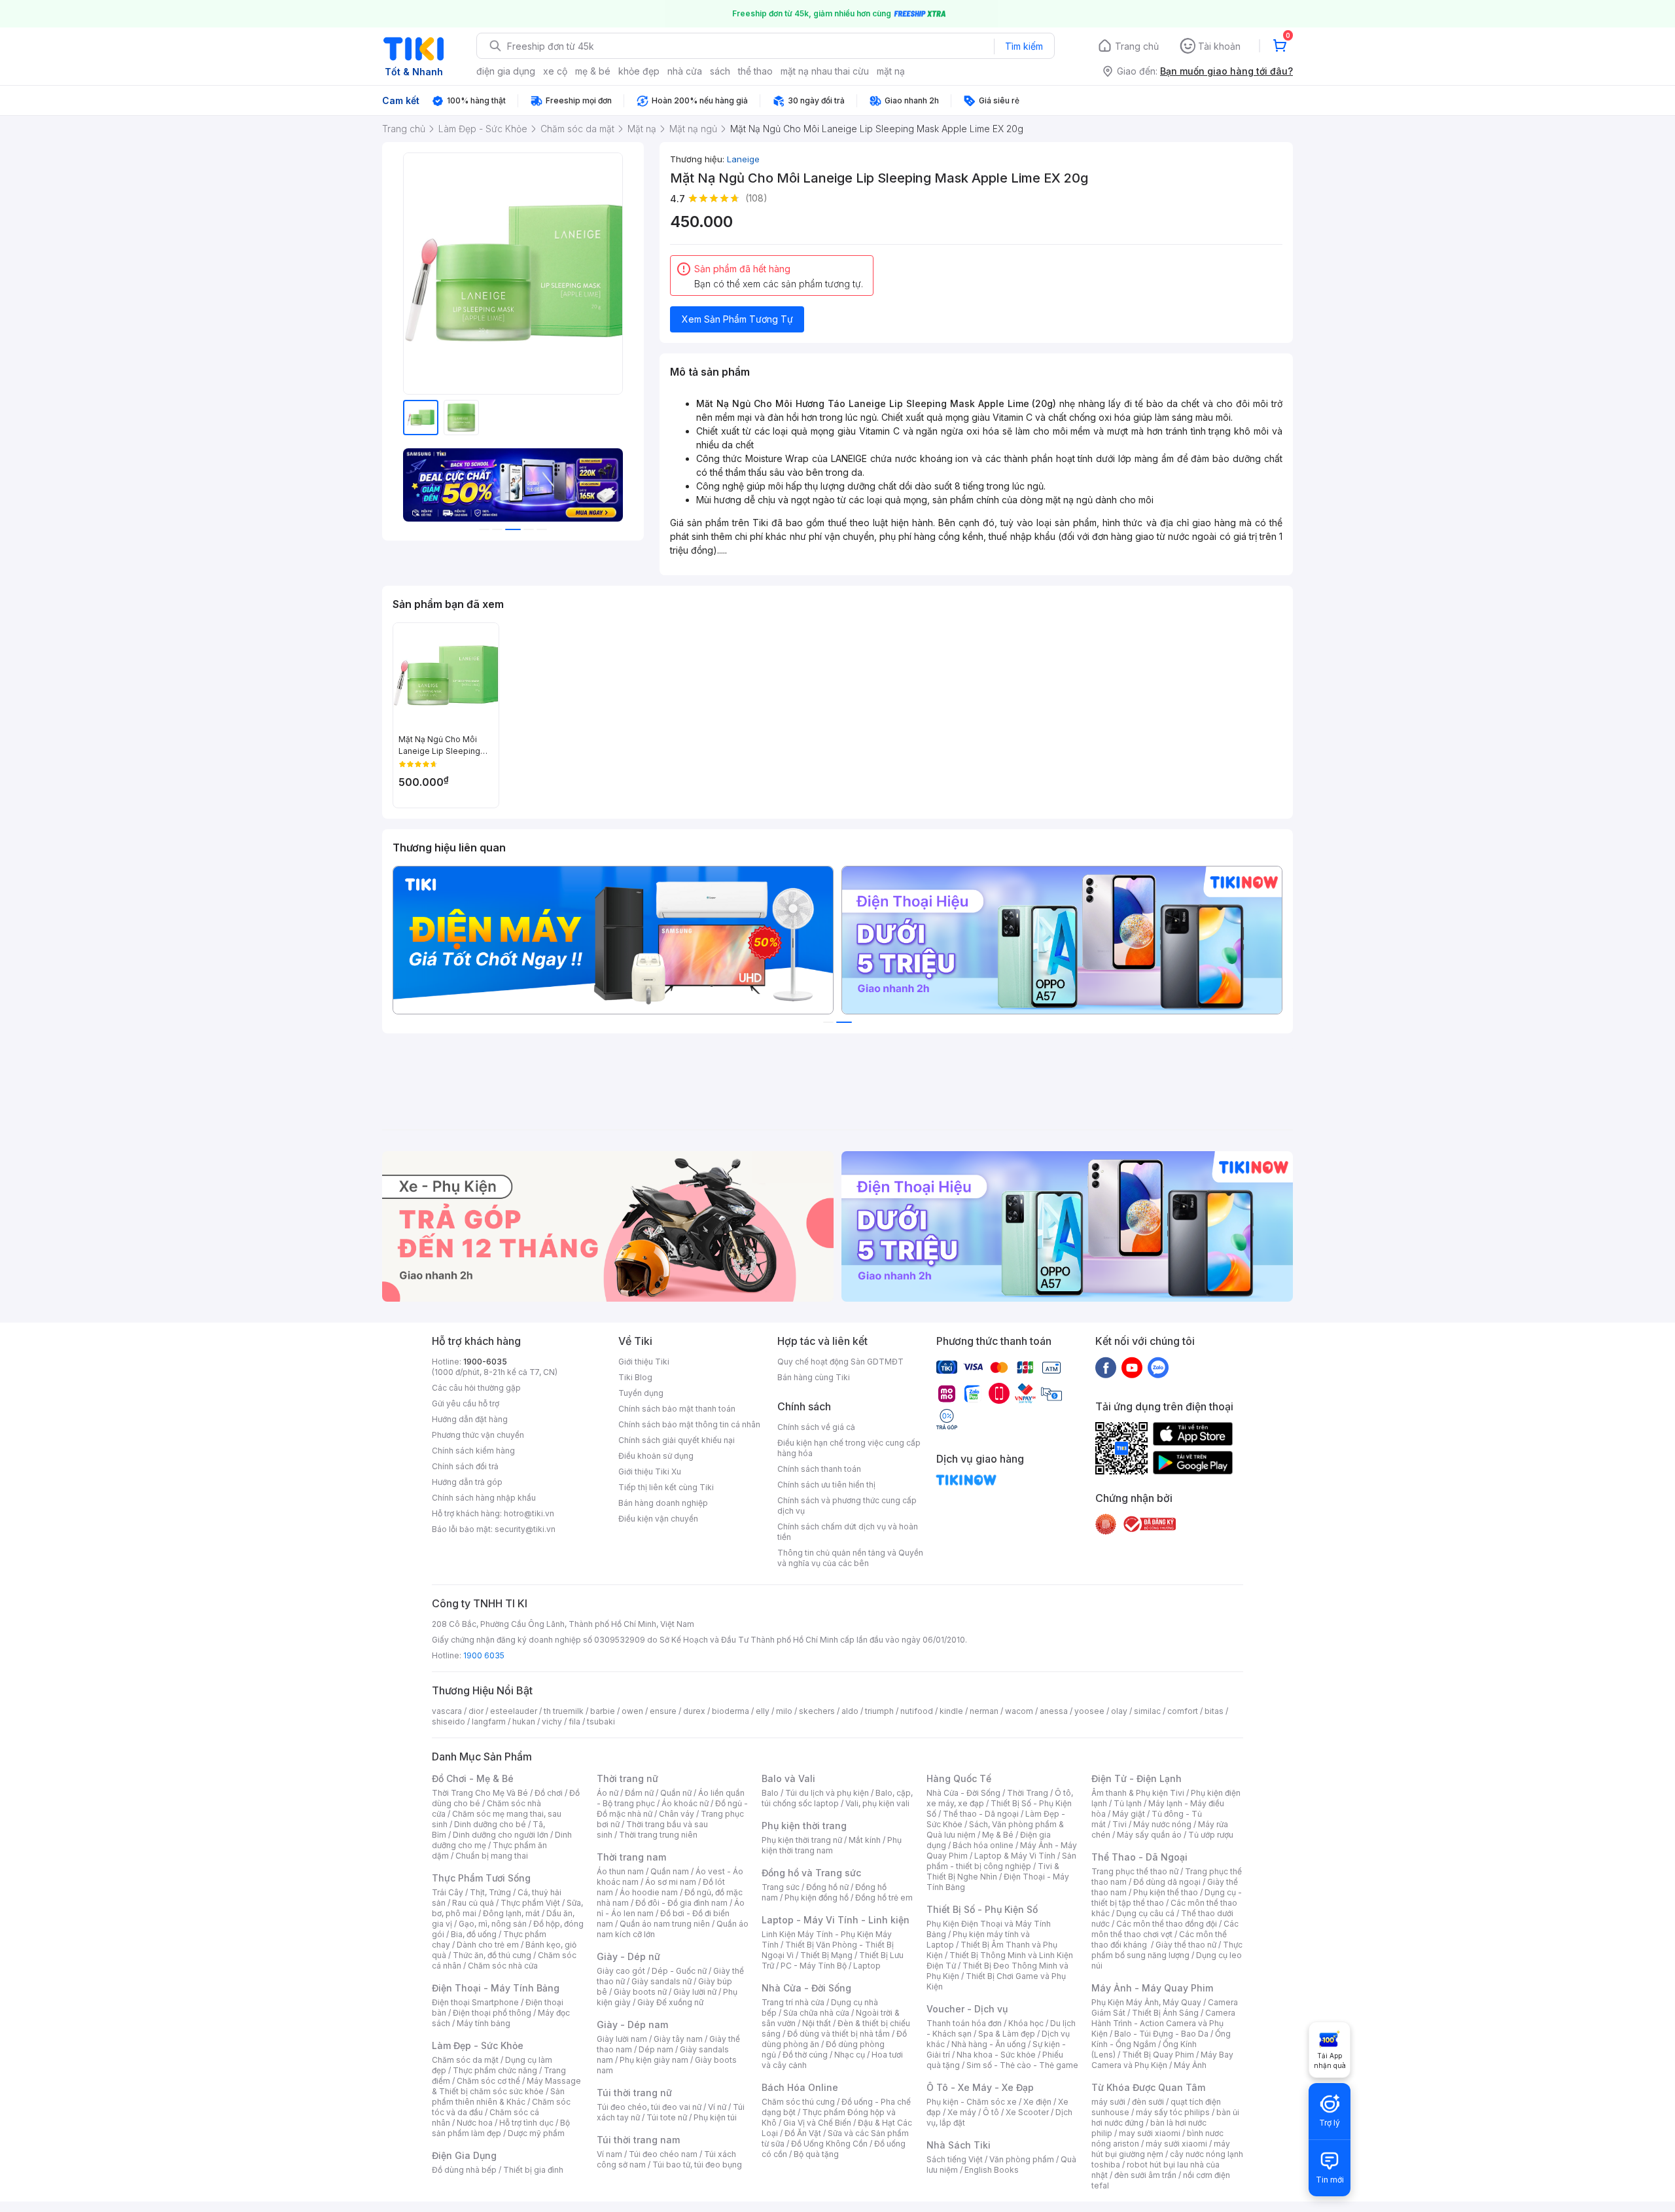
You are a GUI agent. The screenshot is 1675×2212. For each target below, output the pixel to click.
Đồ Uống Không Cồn (829, 2144)
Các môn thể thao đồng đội (1167, 1924)
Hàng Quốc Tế (959, 1778)
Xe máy (962, 2112)
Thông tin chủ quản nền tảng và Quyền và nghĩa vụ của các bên (850, 1558)
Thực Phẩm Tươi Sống (481, 1878)
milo (784, 1711)
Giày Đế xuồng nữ (670, 2002)
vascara (447, 1711)
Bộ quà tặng (816, 2154)
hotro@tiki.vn (529, 1513)
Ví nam (609, 2154)
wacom (1019, 1711)
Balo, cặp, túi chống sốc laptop (837, 1798)
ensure (663, 1711)
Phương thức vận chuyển (478, 1435)
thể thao (755, 71)
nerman (984, 1711)
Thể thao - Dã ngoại (981, 1814)
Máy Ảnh (1190, 2065)
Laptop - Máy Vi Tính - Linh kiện (836, 1920)
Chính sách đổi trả (465, 1466)
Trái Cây (448, 1892)
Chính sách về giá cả (816, 1427)
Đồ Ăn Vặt (803, 2133)
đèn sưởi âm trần (1145, 2175)
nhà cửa (685, 71)
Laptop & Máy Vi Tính (1015, 1856)
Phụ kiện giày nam (654, 2060)
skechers (817, 1711)
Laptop (867, 1966)
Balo (770, 1793)
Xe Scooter (1027, 2112)
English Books (992, 2170)
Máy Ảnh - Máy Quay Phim (1152, 1988)
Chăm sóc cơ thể (488, 2081)
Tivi (1120, 1824)
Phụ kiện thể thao (1166, 1892)
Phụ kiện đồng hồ (817, 1898)
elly (763, 1711)
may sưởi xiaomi (1150, 2133)
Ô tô (991, 2112)
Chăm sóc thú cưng (798, 2102)
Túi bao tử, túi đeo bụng (697, 2165)
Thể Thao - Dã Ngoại (1139, 1857)
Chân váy (677, 1814)
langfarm (489, 1721)
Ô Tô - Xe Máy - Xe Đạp (980, 2087)
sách (720, 71)
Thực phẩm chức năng (495, 2070)
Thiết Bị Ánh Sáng (1165, 2013)
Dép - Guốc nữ (679, 1971)
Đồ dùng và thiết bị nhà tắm (838, 2034)
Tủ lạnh (1128, 1803)
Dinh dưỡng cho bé (490, 1824)
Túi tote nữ (667, 2117)
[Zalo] (1158, 1367)
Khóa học (1026, 2023)
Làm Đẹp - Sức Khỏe (478, 2045)
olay (1119, 1711)
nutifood (917, 1711)
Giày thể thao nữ (1186, 1945)
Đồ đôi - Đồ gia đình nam (681, 1903)
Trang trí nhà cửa (793, 2002)
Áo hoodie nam (649, 1892)
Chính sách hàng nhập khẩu (484, 1498)
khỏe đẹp (639, 71)
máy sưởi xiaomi (1176, 2144)
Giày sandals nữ (661, 1981)
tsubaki (601, 1721)
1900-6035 (485, 1362)
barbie (603, 1711)
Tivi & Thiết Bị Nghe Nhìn (993, 1871)
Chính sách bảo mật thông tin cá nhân (689, 1424)
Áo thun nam (620, 1871)
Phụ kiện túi (715, 2117)
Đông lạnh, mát (511, 1913)
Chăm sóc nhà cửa (503, 1966)
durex (694, 1711)
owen (632, 1711)
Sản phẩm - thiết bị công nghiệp (1001, 1861)
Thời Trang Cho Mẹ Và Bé (480, 1793)
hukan (524, 1721)
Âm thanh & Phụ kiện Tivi (1138, 1793)
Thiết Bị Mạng (826, 1955)
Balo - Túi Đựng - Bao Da (1161, 2034)
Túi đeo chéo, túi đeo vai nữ (649, 2107)
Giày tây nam (678, 2039)
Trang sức (781, 1887)
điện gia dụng (506, 71)
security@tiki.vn (525, 1529)
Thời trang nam (631, 1857)
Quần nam (670, 1871)
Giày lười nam (622, 2039)
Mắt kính (865, 1840)
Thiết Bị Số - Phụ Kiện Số (982, 1909)
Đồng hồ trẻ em (884, 1898)
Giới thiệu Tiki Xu (650, 1472)
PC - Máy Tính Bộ (814, 1966)
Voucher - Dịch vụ (967, 2009)
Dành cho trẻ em (488, 1945)
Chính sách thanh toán (819, 1469)
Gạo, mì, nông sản (493, 1924)
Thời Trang (1028, 1793)
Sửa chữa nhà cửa (816, 2013)
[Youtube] (1132, 1367)
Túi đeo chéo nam (663, 2154)
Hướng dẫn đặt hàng (470, 1419)
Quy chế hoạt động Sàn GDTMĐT (840, 1362)
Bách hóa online (983, 1845)
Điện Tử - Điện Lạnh (1137, 1778)
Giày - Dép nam (632, 2025)
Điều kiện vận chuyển (658, 1519)
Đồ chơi (549, 1793)
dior (476, 1711)
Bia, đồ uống (474, 1934)
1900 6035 (484, 1655)
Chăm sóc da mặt (465, 2060)
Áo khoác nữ (685, 1803)
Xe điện (1037, 2102)
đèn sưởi (1148, 2102)
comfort (1183, 1711)
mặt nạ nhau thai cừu (825, 71)
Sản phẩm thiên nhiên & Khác (498, 2096)
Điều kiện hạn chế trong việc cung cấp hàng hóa (849, 1448)
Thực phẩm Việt (530, 1903)
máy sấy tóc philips (1173, 2112)
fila (574, 1721)
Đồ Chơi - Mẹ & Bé (473, 1778)
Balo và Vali (788, 1778)
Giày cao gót (621, 1971)
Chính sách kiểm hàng (473, 1451)
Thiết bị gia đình (533, 2170)
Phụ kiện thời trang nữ (802, 1840)
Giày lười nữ (695, 1992)
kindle (951, 1711)
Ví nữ (717, 2107)
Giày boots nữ (640, 1992)
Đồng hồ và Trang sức (811, 1873)
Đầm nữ (639, 1793)
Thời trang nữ (627, 1778)
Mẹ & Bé (998, 1835)
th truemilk (564, 1711)
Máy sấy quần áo (1149, 1835)
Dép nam (656, 2049)
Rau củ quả (473, 1903)
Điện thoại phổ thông (492, 2013)
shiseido (449, 1721)
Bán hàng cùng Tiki (814, 1377)
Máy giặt (1129, 1814)
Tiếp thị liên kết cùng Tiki (666, 1487)
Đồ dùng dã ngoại (1167, 1882)
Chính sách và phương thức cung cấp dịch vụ (847, 1506)
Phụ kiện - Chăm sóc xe (972, 2102)
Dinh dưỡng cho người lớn (501, 1835)
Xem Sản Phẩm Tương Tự (737, 319)
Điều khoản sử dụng (656, 1456)
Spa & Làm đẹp (1007, 2034)
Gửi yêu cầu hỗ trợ (466, 1403)
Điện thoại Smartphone (475, 2002)
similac (1147, 1711)
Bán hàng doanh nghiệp (663, 1503)
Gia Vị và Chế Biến (817, 2123)
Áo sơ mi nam (671, 1882)
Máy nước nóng (1162, 1824)
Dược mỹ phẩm (536, 2133)
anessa (1054, 1711)
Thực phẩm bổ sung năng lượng (1167, 1950)
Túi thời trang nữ (634, 2093)
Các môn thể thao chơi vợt (1165, 1929)
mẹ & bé (593, 71)
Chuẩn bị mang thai (492, 1856)
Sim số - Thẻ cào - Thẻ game (1022, 2065)
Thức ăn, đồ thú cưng (492, 1955)
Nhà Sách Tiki (959, 2145)
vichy (552, 1721)
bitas (1214, 1711)
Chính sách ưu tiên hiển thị (826, 1485)
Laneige (743, 159)
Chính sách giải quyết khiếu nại (677, 1440)
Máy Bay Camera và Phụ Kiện (1162, 2060)
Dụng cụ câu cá (1145, 1913)
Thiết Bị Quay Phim (1158, 2055)
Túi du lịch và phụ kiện (827, 1793)
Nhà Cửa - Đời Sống (806, 1988)
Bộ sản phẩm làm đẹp (501, 2128)
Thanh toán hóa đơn (964, 2023)
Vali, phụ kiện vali (877, 1803)
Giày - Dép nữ (628, 1956)
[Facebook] (1106, 1367)
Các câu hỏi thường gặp (476, 1388)
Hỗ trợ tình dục (526, 2123)
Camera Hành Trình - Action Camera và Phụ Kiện (1163, 2023)
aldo (850, 1711)
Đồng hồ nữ (827, 1887)
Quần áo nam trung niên (665, 1924)
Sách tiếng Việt (955, 2159)
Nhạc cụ (850, 2055)
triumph (879, 1711)
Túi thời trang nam (638, 2140)
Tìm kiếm (1024, 46)
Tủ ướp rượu (1211, 1835)
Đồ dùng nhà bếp (464, 2170)
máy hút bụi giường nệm (1161, 2149)
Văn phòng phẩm (1022, 2159)
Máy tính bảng (484, 2023)
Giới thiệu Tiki (644, 1362)
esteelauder (514, 1711)
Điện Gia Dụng (464, 2155)
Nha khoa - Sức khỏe (996, 2055)
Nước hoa (475, 2123)
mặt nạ (891, 71)
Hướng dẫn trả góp (467, 1482)
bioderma (731, 1711)
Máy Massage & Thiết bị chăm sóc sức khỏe (506, 2086)
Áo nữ (608, 1793)
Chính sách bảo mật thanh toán (677, 1409)
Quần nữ (676, 1793)
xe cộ (555, 71)
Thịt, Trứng (490, 1892)
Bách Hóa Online (800, 2087)
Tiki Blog (635, 1377)
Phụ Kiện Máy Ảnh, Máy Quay (1146, 2002)
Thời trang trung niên (658, 1835)
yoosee (1089, 1711)
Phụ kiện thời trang (804, 1826)
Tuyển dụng (641, 1393)
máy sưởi (1108, 2102)
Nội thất (817, 2023)
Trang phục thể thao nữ (1135, 1871)
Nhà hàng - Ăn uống (989, 2044)
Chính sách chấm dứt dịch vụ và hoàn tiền (848, 1532)
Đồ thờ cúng (805, 2055)
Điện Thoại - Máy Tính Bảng (496, 1988)
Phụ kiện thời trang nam (832, 1845)
